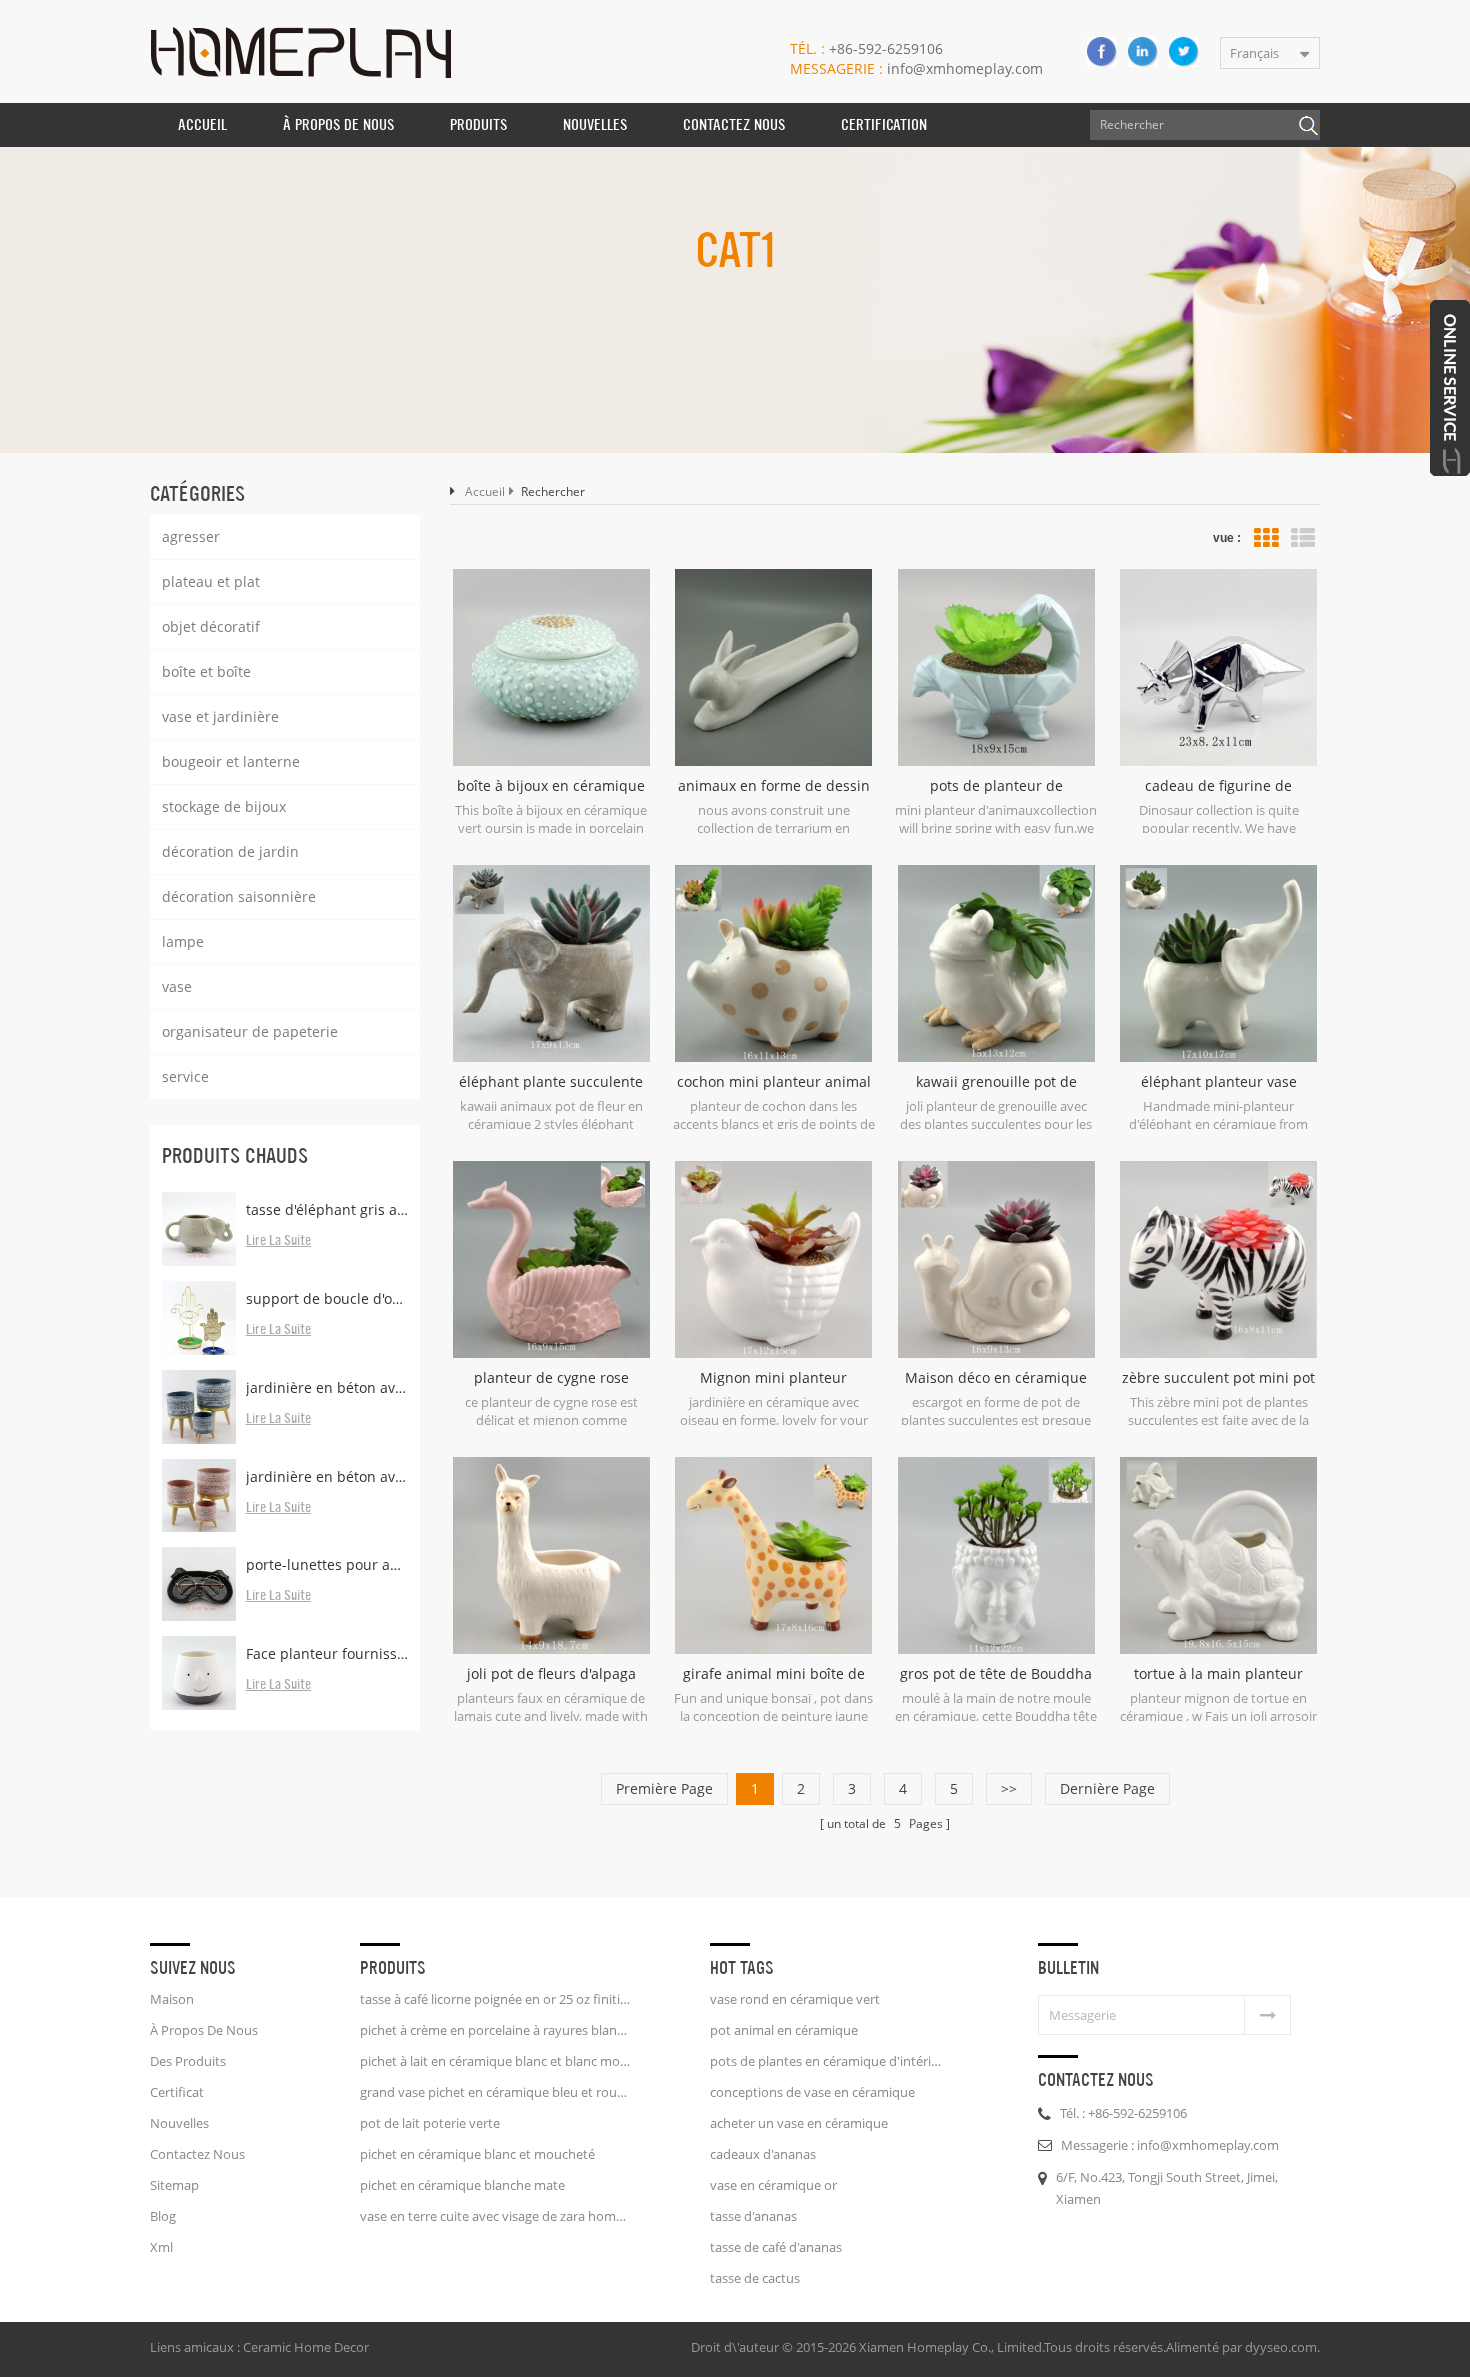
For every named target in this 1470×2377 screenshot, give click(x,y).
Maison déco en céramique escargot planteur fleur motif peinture (996, 1378)
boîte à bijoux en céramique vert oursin (551, 786)
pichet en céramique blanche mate (462, 2185)
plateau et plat (211, 581)
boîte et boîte (206, 671)
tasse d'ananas (753, 2216)
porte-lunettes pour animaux (327, 1564)
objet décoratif (211, 626)
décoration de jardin (230, 851)
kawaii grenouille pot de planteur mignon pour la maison (996, 1082)
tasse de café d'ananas (776, 2247)
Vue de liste (1303, 538)
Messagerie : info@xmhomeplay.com (1170, 2145)
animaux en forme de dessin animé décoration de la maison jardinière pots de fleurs (774, 786)
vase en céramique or (773, 2185)
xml (161, 2247)
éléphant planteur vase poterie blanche (1219, 1082)
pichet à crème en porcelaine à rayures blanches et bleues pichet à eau (495, 2030)
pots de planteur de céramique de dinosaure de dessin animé (996, 786)
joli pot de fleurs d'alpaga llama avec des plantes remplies (551, 1674)
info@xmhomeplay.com (916, 68)
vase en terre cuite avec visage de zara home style (495, 2216)
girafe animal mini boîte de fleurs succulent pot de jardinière (774, 1674)
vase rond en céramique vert (795, 1999)
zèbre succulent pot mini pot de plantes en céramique (1218, 1378)
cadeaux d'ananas (763, 2154)
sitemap (174, 2185)
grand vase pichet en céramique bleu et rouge (495, 2092)
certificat (177, 2092)
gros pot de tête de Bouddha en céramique (996, 1674)
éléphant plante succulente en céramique (551, 1082)
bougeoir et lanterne (231, 761)
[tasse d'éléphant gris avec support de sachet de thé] (199, 1229)
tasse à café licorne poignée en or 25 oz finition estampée (495, 1999)
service (185, 1076)
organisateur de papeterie (250, 1031)
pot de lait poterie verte (430, 2123)
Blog (163, 2216)
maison (172, 1999)
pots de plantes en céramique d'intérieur (827, 2061)
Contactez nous (734, 124)
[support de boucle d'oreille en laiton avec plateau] (199, 1318)
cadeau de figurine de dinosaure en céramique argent (1218, 786)
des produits (188, 2061)
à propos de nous (338, 124)
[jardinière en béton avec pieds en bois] (199, 1407)
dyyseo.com (1281, 2347)
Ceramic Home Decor (306, 2347)
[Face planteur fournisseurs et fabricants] (199, 1673)
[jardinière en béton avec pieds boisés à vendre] (199, 1496)
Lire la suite (278, 1241)
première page (664, 1788)
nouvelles (595, 124)
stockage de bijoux (224, 806)
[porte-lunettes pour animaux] (199, 1584)
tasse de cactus (755, 2278)
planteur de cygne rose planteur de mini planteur (551, 1378)
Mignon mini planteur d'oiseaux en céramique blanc (774, 1378)
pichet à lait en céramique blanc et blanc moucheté (495, 2061)
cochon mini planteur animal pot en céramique (774, 1082)
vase (177, 986)
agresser (191, 536)
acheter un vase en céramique (799, 2123)
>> (1009, 1788)
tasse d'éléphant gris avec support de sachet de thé (327, 1209)
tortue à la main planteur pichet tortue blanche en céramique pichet (1218, 1674)
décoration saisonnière (239, 896)
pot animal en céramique (784, 2030)
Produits (478, 124)
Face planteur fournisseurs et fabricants (327, 1653)
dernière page (1107, 1788)
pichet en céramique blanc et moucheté (477, 2154)
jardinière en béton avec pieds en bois (327, 1387)
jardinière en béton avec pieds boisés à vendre (327, 1476)
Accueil (202, 124)
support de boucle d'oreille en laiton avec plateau (327, 1298)
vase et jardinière (220, 716)
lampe (183, 941)
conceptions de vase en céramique (812, 2092)
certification (884, 124)
